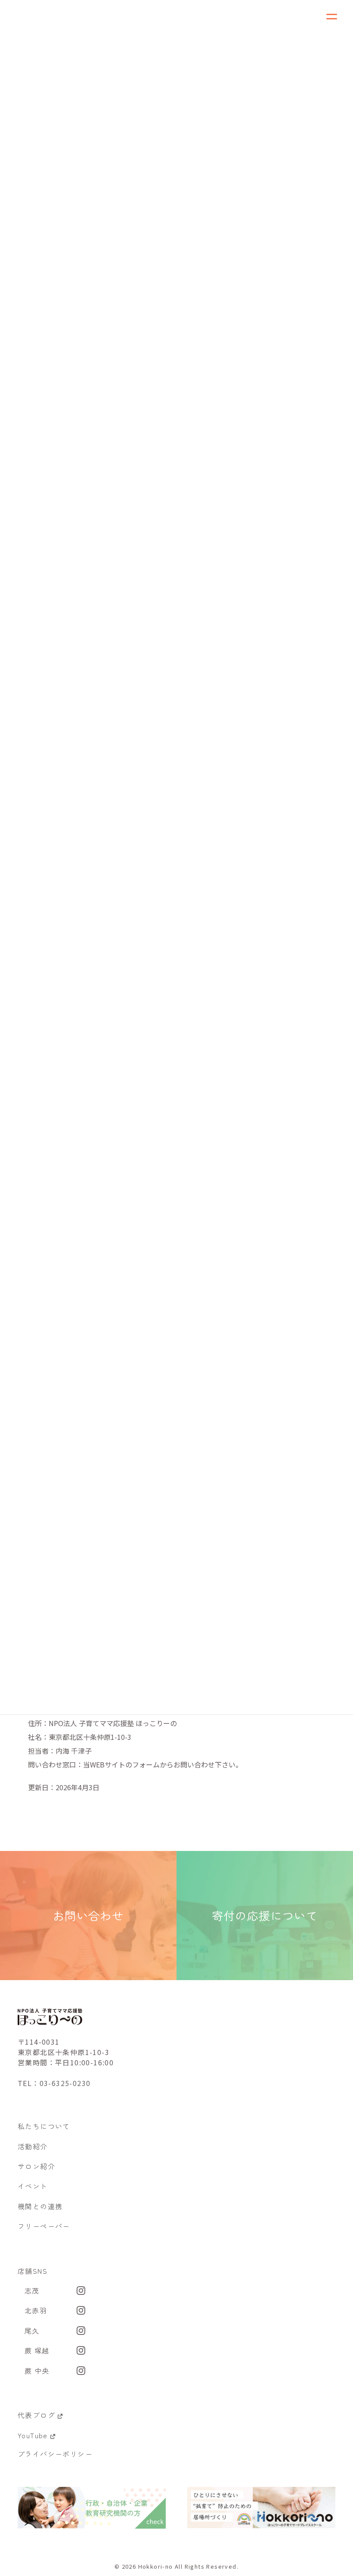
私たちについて (44, 2126)
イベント (33, 2186)
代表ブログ (36, 2415)
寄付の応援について (265, 1916)
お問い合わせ (88, 1916)
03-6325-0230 (65, 2083)
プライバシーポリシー (55, 2454)
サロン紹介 (36, 2166)
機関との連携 (40, 2206)
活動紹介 (33, 2146)
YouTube (33, 2435)
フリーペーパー (44, 2226)
